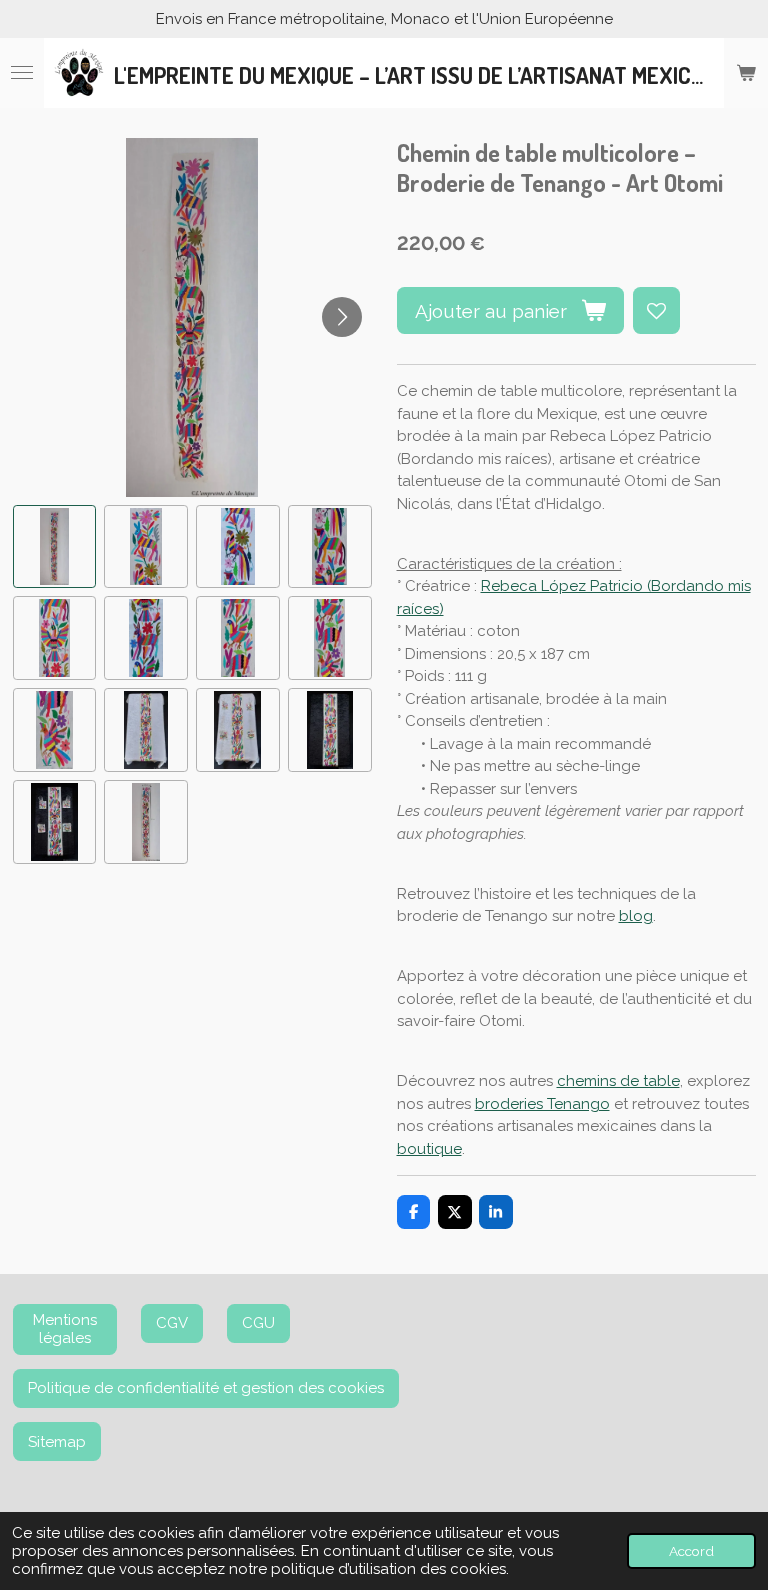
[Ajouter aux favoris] (656, 310)
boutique (429, 1149)
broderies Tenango (542, 1104)
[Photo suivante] (342, 317)
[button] (55, 547)
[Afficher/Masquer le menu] (22, 73)
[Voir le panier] (746, 73)
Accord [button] (691, 1551)
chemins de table (618, 1081)
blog (636, 916)
